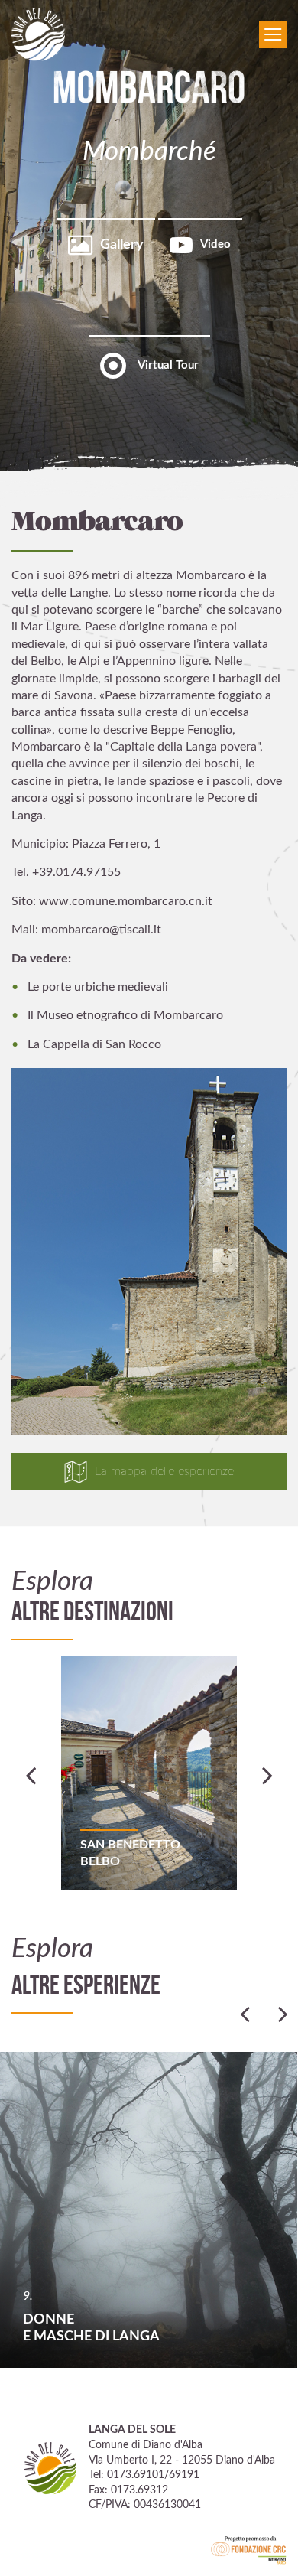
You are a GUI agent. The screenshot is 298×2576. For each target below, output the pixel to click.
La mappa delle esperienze (164, 1471)
